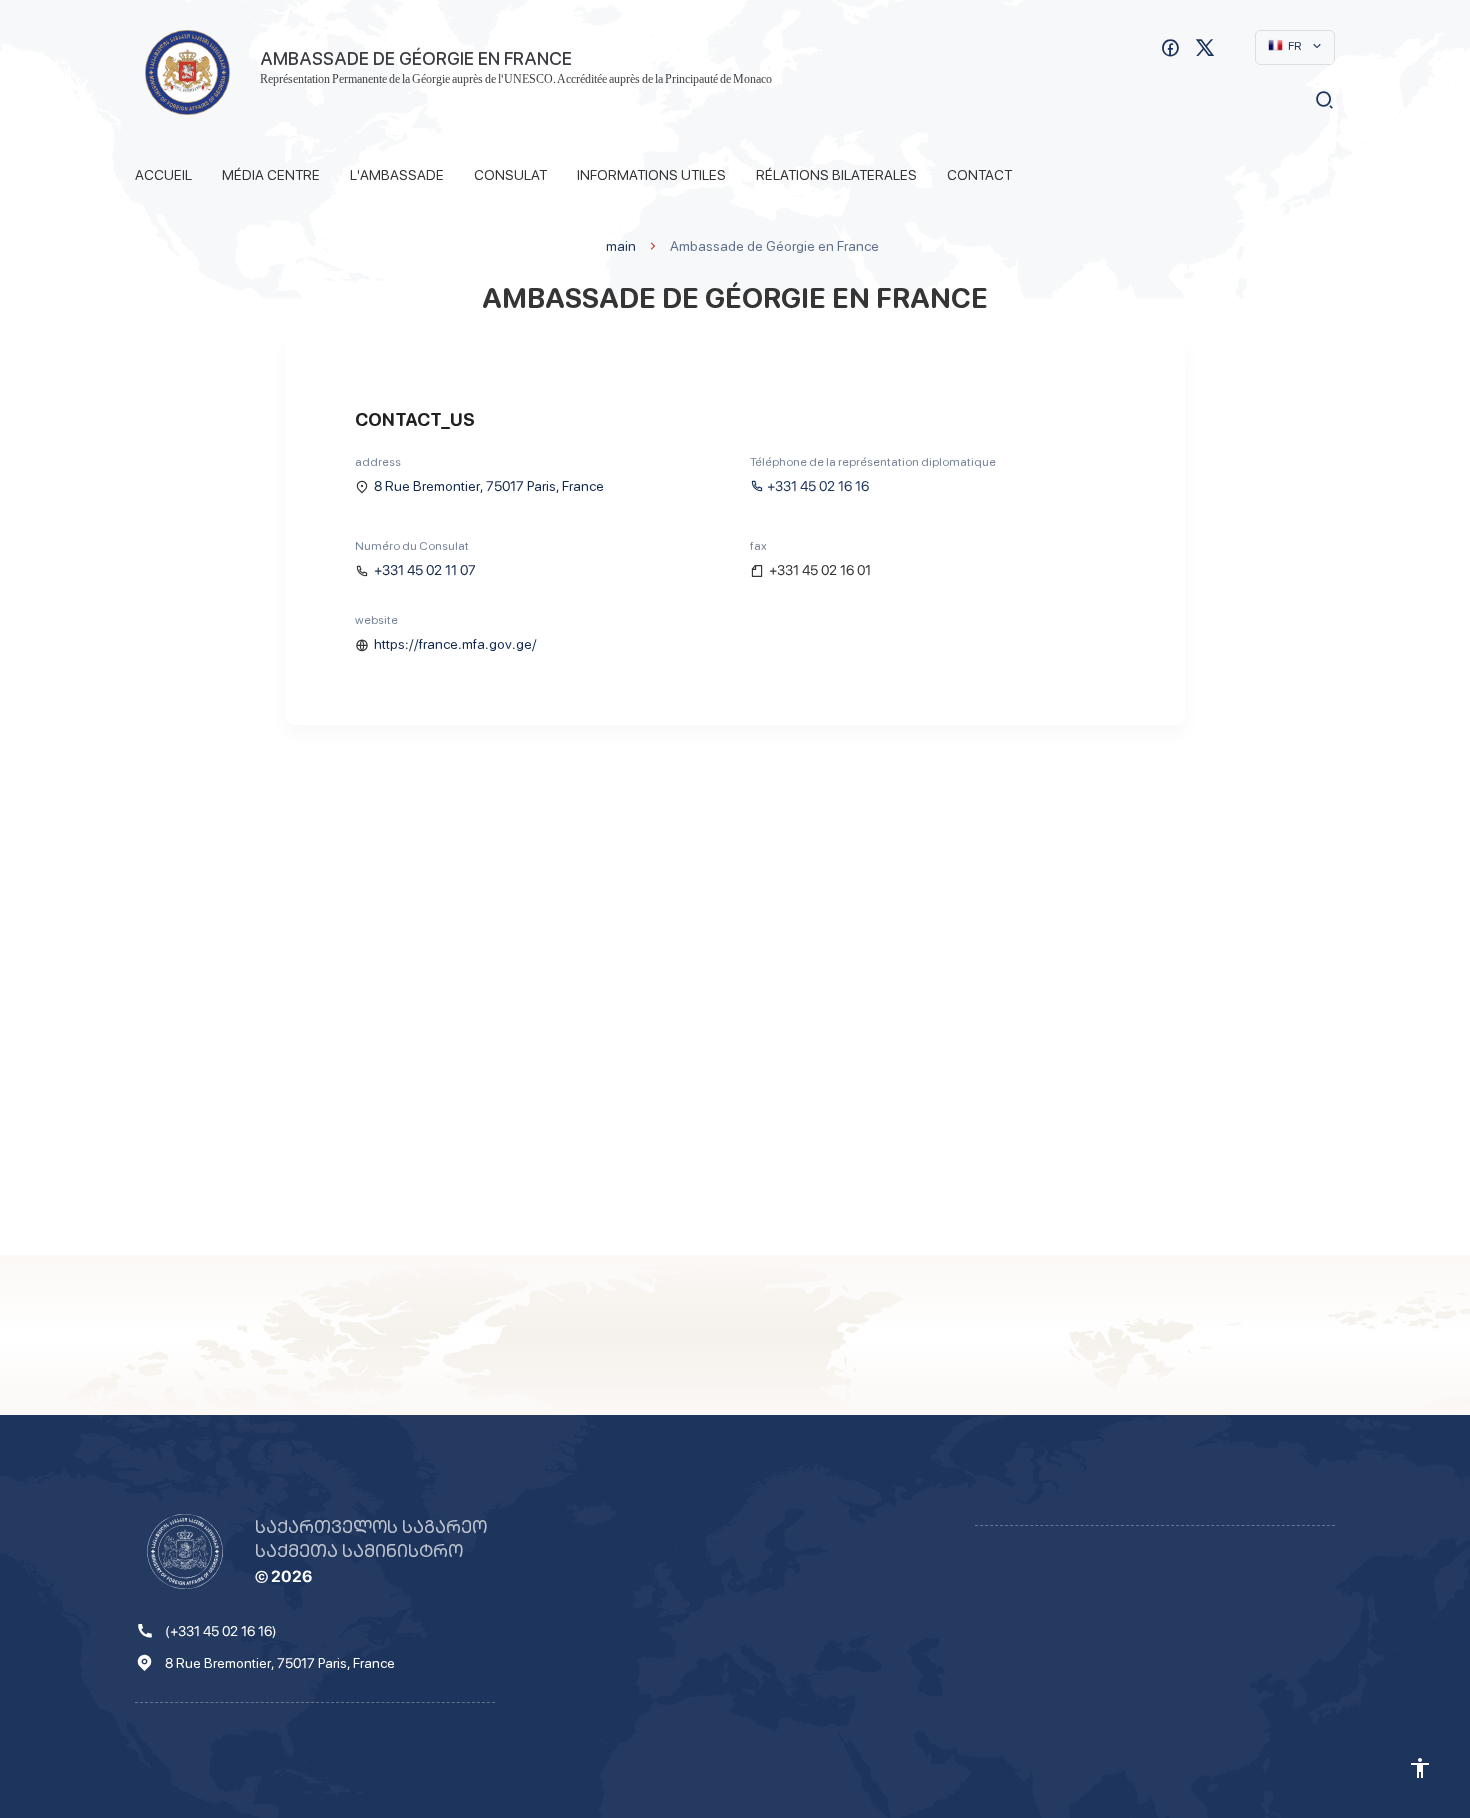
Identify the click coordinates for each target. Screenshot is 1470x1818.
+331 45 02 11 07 (425, 570)
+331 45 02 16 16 (818, 486)
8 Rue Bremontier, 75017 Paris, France (489, 486)
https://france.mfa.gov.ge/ (455, 644)
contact (979, 175)
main (621, 246)
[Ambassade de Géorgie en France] (187, 72)
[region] (735, 1005)
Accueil (163, 175)
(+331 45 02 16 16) (221, 1631)
